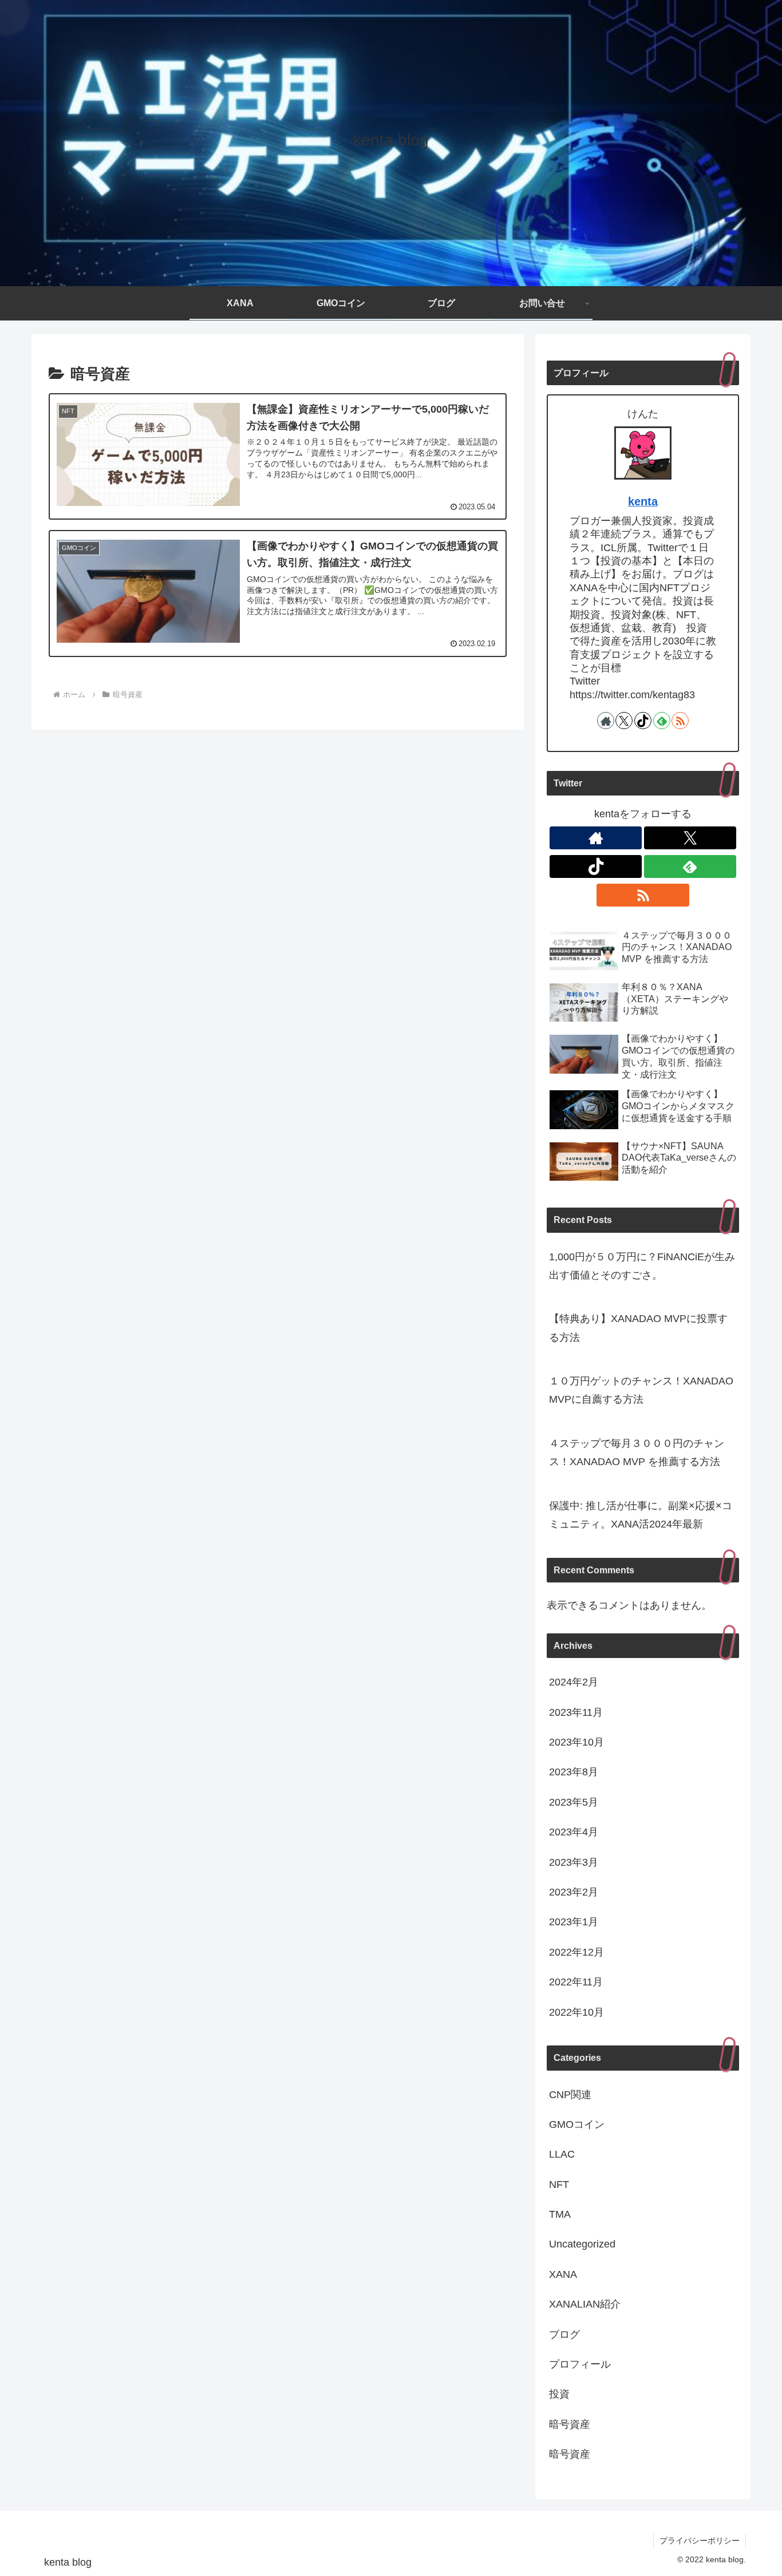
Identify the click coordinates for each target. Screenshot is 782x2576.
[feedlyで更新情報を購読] (662, 721)
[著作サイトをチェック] (606, 721)
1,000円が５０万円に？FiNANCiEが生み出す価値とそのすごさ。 (642, 1266)
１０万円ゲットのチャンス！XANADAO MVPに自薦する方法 (641, 1390)
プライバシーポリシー (700, 2541)
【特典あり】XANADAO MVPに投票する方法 (638, 1328)
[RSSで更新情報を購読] (680, 721)
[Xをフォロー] (624, 721)
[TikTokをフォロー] (643, 721)
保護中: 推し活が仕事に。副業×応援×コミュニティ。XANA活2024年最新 (641, 1515)
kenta (643, 501)
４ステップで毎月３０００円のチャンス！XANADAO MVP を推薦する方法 (637, 1453)
